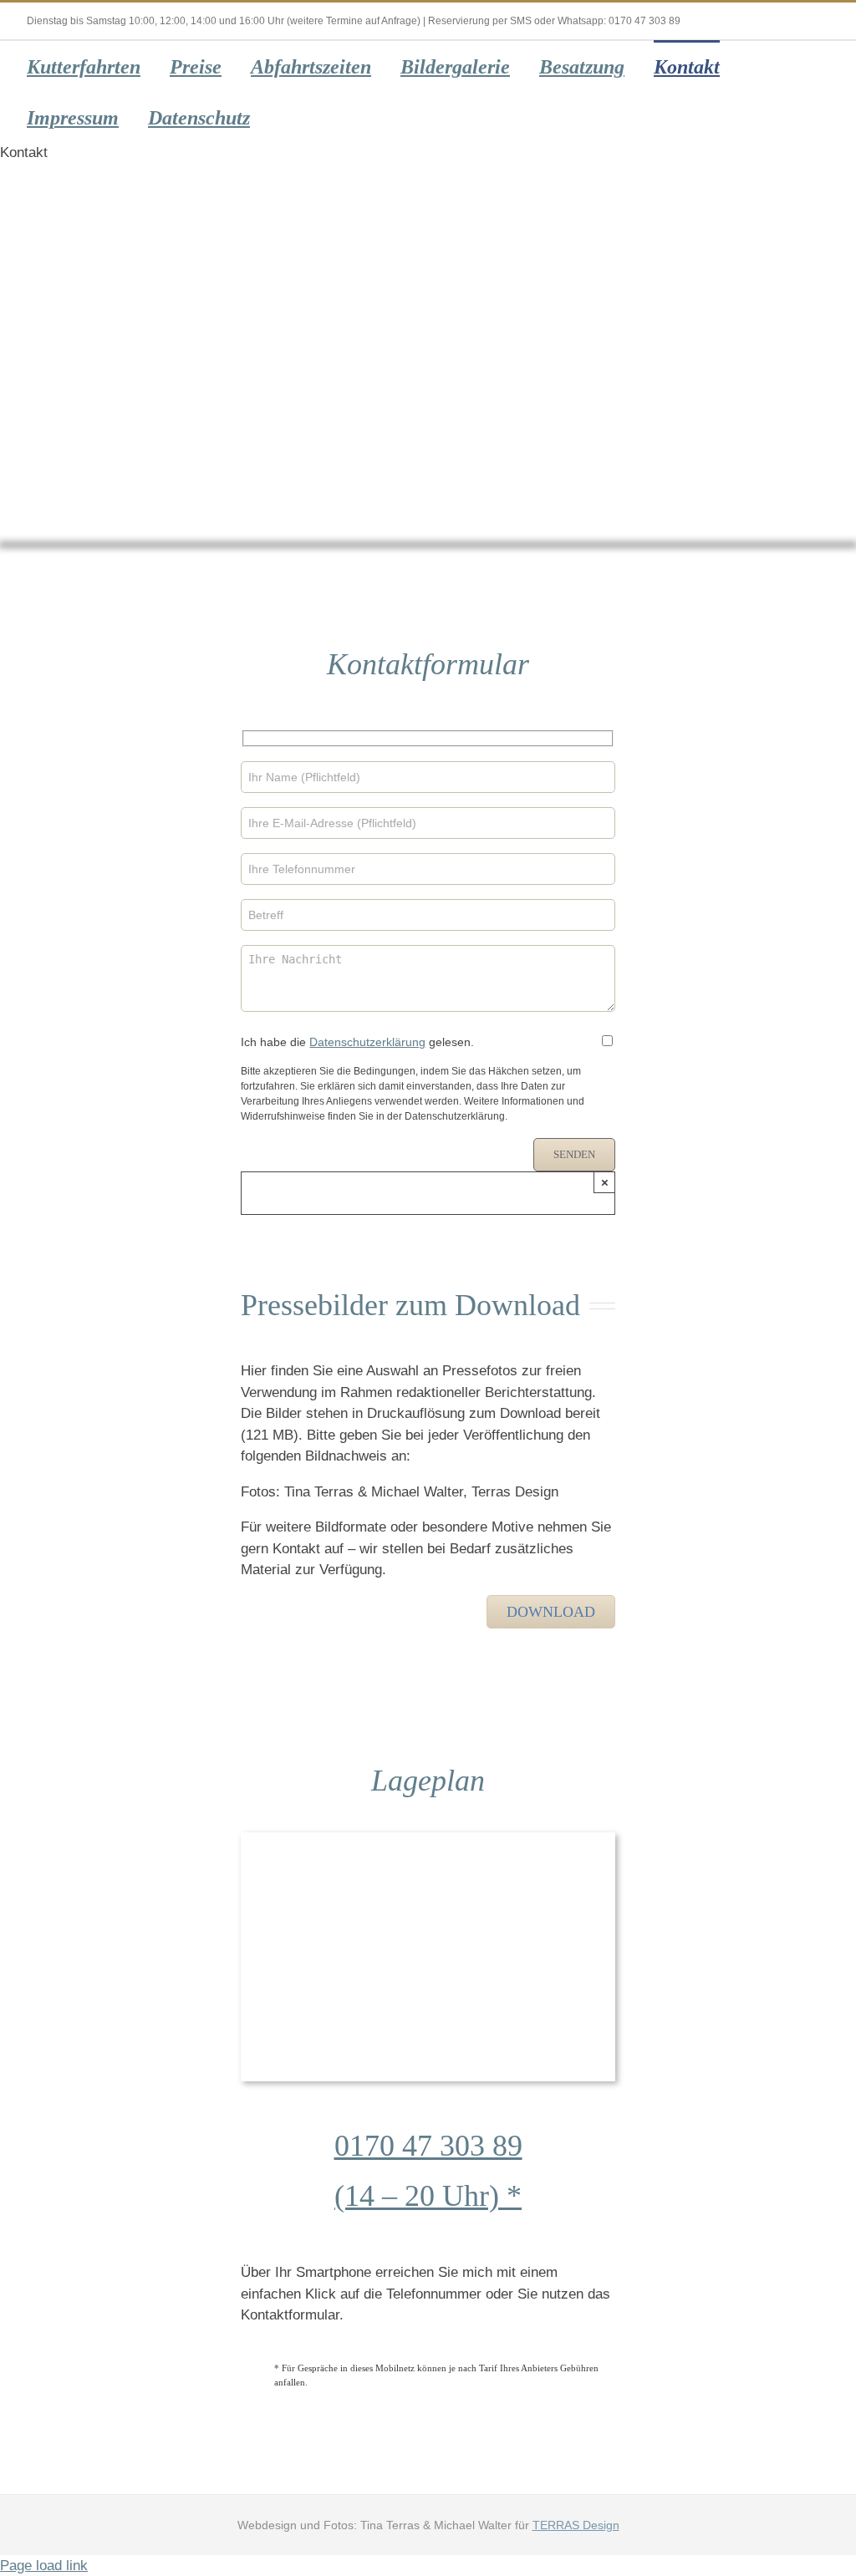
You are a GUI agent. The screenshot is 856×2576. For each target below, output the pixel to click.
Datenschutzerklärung (367, 1042)
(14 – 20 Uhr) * (428, 2196)
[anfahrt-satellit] (428, 1839)
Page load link (44, 2566)
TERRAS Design (576, 2525)
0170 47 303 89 (428, 2146)
